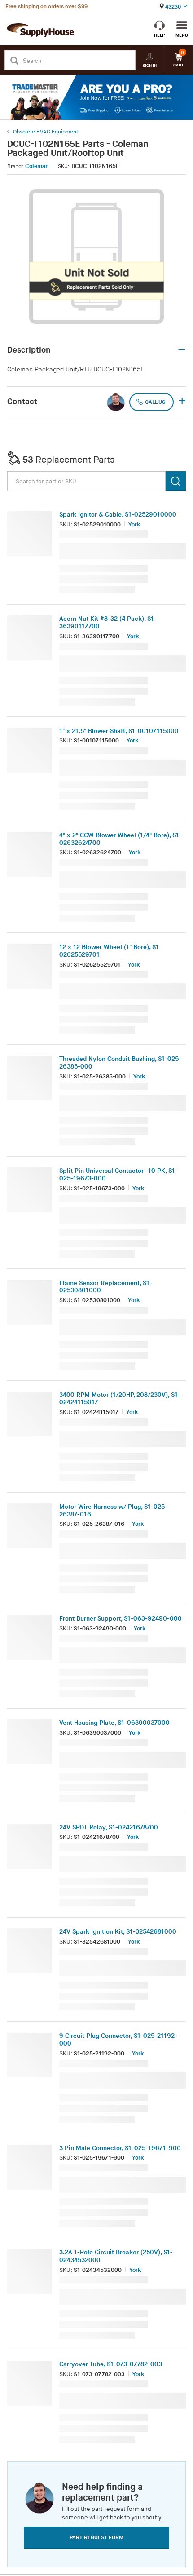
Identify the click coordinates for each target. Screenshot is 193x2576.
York (134, 525)
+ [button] (182, 402)
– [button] (182, 350)
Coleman (37, 166)
